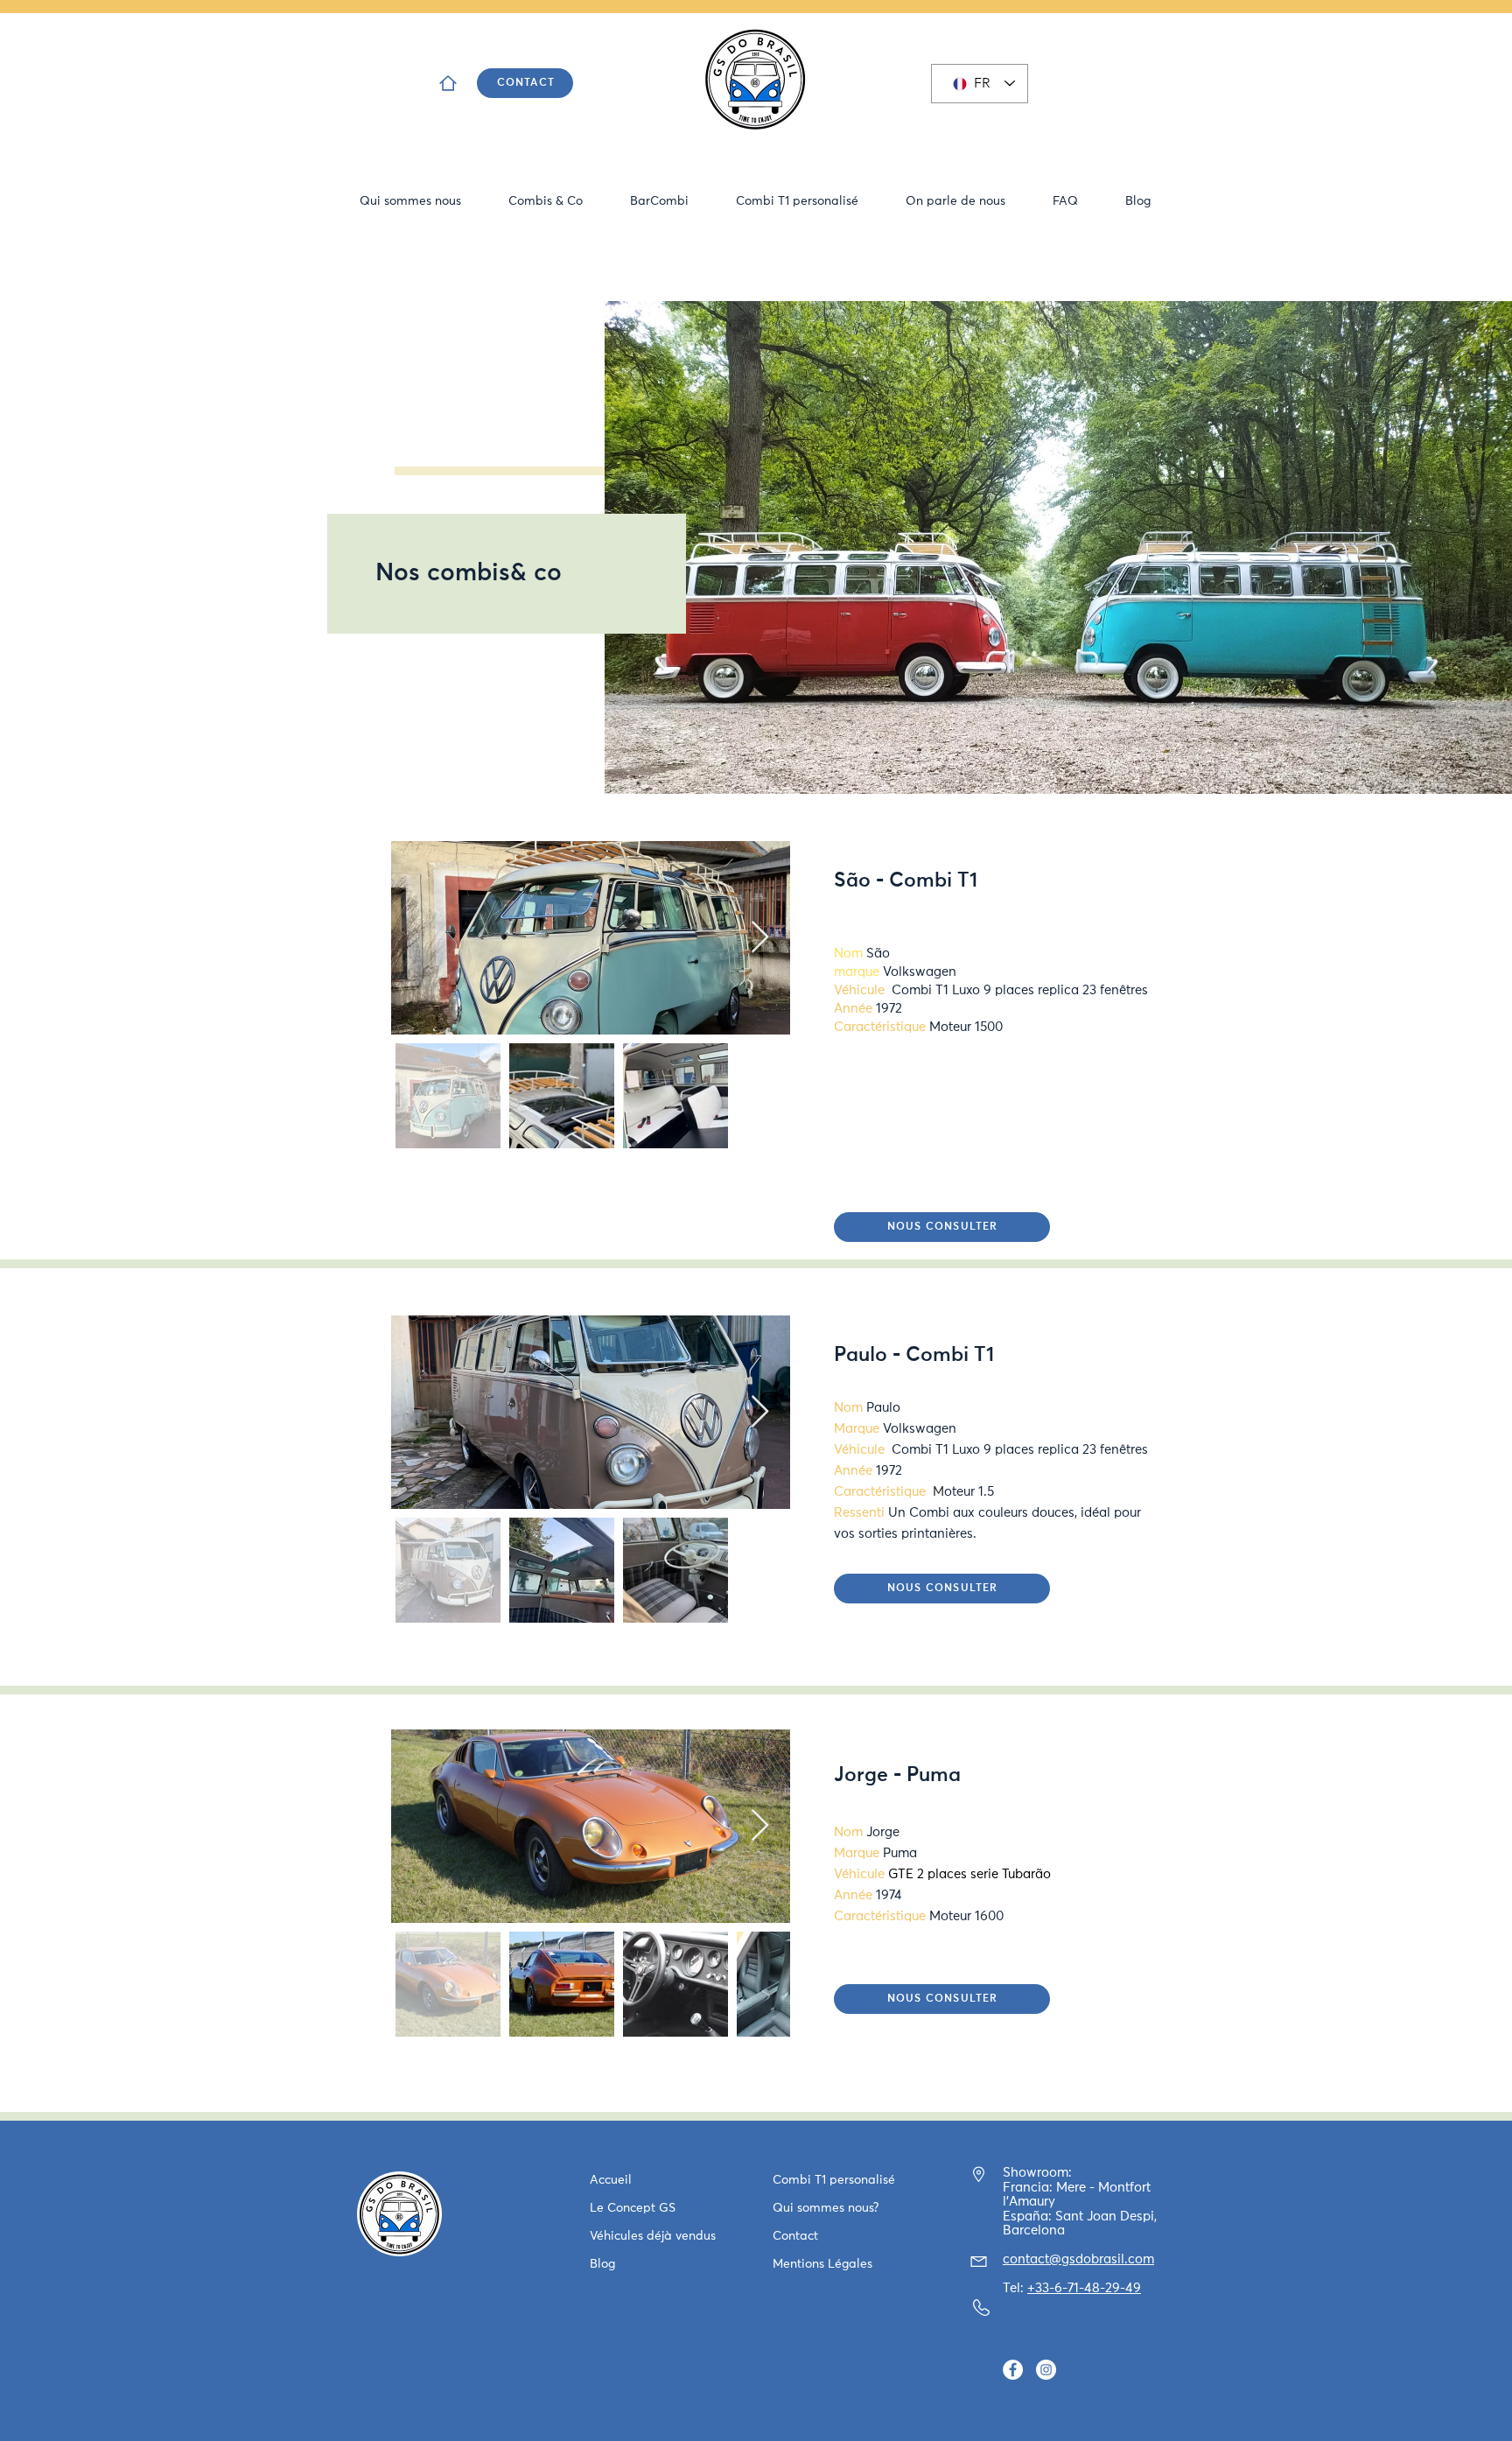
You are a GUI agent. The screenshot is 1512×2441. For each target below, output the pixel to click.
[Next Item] (760, 938)
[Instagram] (1046, 2370)
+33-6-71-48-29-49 (1084, 2288)
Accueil (611, 2180)
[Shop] (448, 83)
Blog (602, 2264)
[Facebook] (1013, 2370)
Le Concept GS (633, 2208)
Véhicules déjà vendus (653, 2236)
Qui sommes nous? (826, 2208)
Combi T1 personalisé (834, 2180)
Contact (795, 2236)
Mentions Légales (822, 2264)
